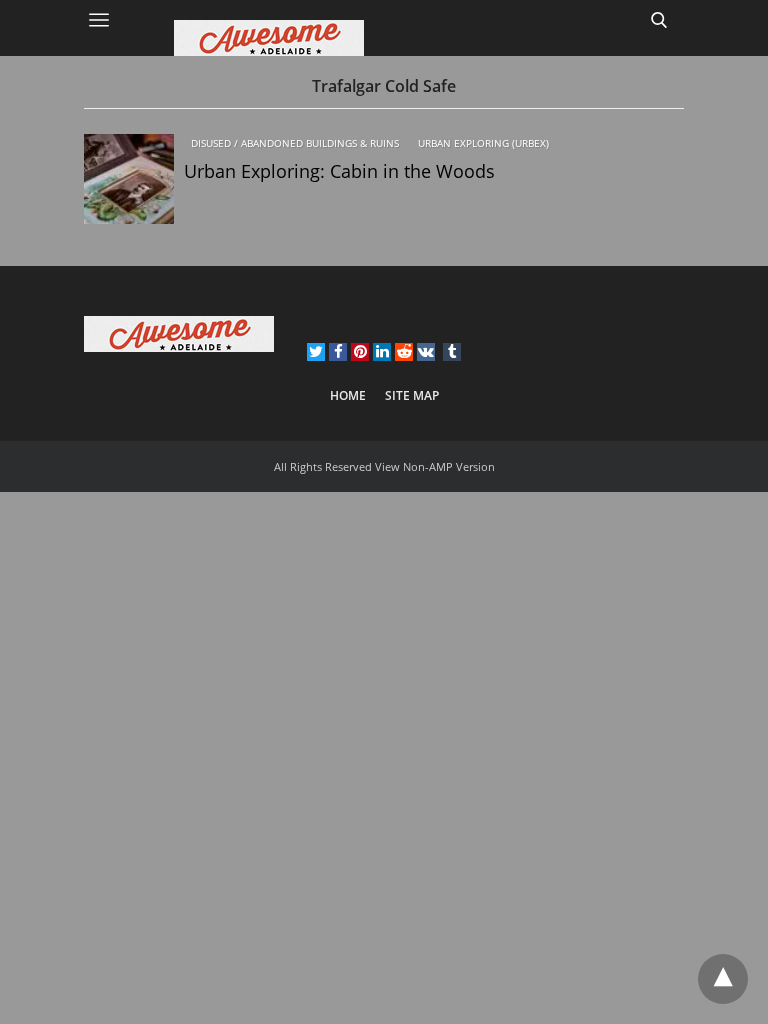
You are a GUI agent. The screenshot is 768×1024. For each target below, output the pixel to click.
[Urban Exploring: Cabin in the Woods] (129, 179)
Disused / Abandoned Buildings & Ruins (295, 143)
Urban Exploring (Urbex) (483, 143)
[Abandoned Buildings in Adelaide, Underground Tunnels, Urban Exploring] (384, 38)
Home (348, 395)
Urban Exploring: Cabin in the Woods (339, 171)
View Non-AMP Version (435, 466)
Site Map (412, 395)
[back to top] (723, 979)
